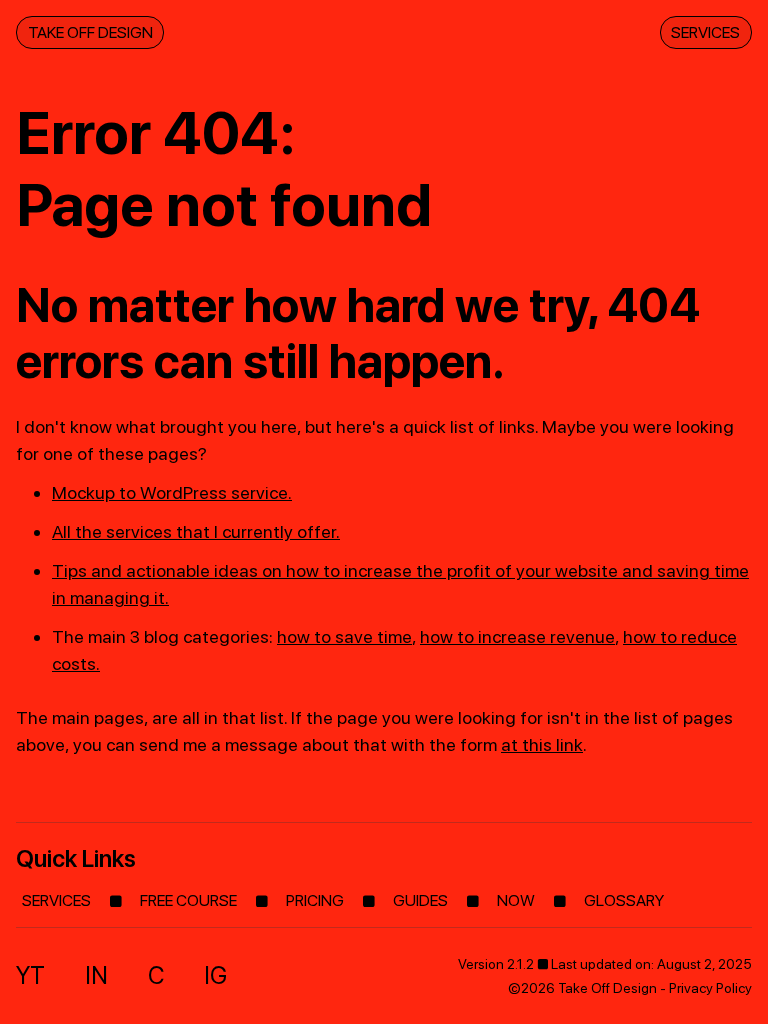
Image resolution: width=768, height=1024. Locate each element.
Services (705, 32)
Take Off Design (90, 32)
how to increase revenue (517, 636)
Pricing (315, 900)
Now (516, 900)
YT (30, 975)
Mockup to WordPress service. (172, 492)
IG (215, 975)
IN (96, 975)
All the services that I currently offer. (196, 531)
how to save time (344, 636)
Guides (420, 900)
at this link (542, 744)
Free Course (188, 900)
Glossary (624, 900)
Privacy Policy (710, 988)
